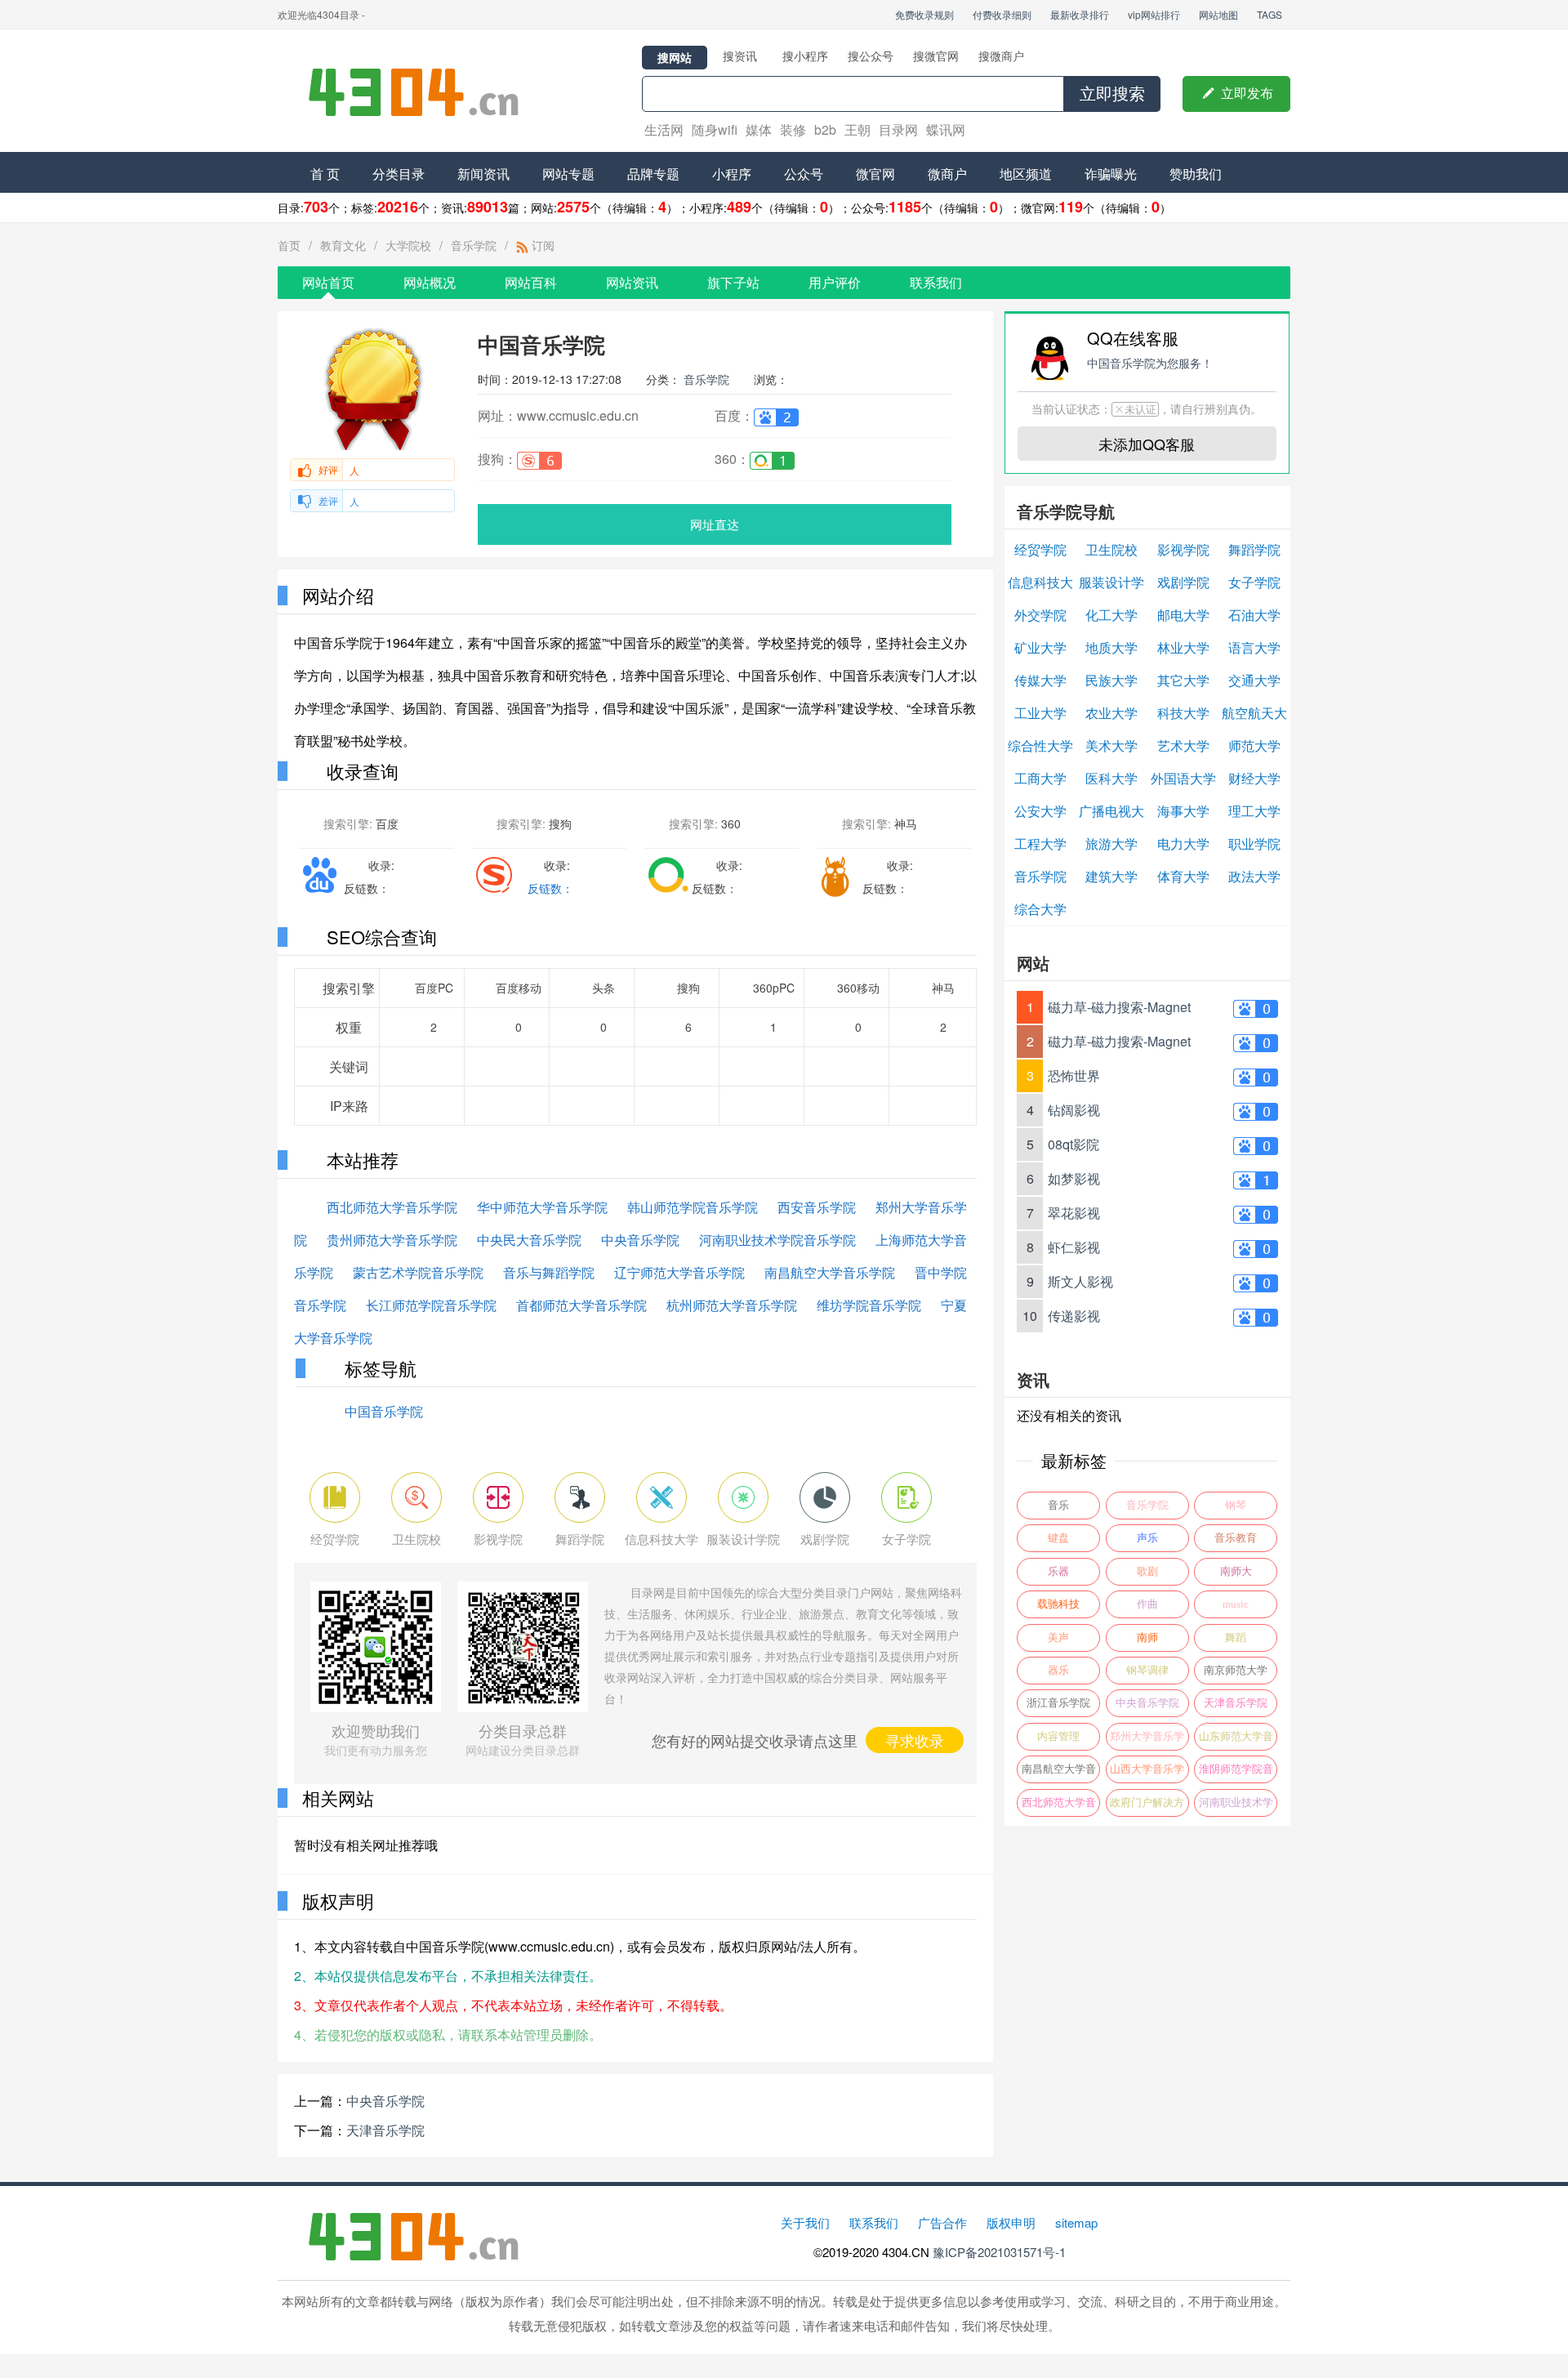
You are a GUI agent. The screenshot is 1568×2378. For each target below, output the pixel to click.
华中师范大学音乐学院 (542, 1207)
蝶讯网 (946, 129)
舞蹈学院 (1254, 549)
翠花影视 (1074, 1213)
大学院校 (408, 245)
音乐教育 (1236, 1538)
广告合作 (942, 2222)
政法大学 (1254, 876)
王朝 (857, 129)
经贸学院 (1040, 549)
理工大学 (1254, 811)
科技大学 (1183, 713)
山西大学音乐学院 (1147, 1773)
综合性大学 (1040, 745)
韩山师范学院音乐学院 (693, 1207)
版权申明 (1011, 2222)
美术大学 (1111, 745)
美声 (1058, 1637)
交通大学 (1254, 680)
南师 (1147, 1637)
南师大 (1236, 1571)
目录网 (898, 129)
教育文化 (343, 245)
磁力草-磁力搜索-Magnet (1119, 1007)
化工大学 (1111, 615)
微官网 (875, 174)
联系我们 (936, 282)
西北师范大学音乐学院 (392, 1207)
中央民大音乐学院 (529, 1240)
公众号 (804, 174)
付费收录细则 (1002, 14)
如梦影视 (1074, 1178)
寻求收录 (915, 1740)
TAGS (1270, 14)
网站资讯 (632, 282)
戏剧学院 (1183, 582)
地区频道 (1026, 174)
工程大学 (1040, 843)
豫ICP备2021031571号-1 (999, 2252)
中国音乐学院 (384, 1411)
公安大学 (1040, 811)
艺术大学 (1183, 745)
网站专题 (568, 174)
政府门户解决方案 (1147, 1807)
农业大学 (1111, 713)
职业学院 (1254, 843)
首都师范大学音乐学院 (581, 1305)
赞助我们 (1196, 174)
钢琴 (1236, 1505)
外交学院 (1040, 615)
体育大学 (1183, 876)
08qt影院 (1074, 1144)
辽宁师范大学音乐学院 (679, 1272)
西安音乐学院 (817, 1207)
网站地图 (1218, 14)
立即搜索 (1112, 94)
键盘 (1058, 1538)
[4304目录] (421, 91)
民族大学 (1111, 680)
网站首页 (328, 282)
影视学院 (1183, 549)
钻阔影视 (1074, 1110)
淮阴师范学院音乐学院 (1236, 1773)
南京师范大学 (1236, 1670)
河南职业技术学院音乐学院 (777, 1240)
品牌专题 (653, 174)
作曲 (1147, 1604)
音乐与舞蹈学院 (549, 1272)
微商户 (947, 174)
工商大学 (1040, 778)
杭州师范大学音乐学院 (732, 1305)
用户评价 (835, 282)
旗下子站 (733, 282)
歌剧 (1147, 1571)
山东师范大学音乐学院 (1236, 1740)
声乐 (1147, 1538)
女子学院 (1254, 582)
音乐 (1058, 1505)
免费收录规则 (924, 14)
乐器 (1058, 1571)
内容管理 (1058, 1736)
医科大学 (1111, 778)
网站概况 (430, 282)
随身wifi (715, 129)
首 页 (325, 174)
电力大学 (1183, 843)
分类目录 (399, 174)
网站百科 (531, 282)
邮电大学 (1183, 615)
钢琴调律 (1147, 1670)
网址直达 (715, 524)
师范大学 (1254, 745)
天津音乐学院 (385, 2130)
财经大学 (1254, 778)
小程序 (732, 174)
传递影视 (1074, 1316)
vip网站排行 (1154, 14)
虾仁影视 (1074, 1247)
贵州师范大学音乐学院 (392, 1240)
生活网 (664, 129)
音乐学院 (474, 245)
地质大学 (1111, 647)
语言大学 (1254, 647)
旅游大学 (1111, 843)
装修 (793, 129)
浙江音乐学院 (1058, 1703)
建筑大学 (1111, 876)
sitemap (1076, 2222)
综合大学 (1040, 909)
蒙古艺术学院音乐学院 (418, 1272)
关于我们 (805, 2222)
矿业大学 (1040, 647)
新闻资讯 (483, 174)
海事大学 (1183, 811)
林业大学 (1183, 647)
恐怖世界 (1074, 1075)
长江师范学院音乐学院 (431, 1305)
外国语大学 (1183, 778)
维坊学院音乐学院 (869, 1305)
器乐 (1058, 1670)
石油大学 (1254, 615)
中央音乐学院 (640, 1240)
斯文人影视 (1080, 1281)
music (1236, 1604)
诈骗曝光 (1111, 174)
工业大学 (1040, 713)
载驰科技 (1058, 1604)
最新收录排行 (1080, 14)
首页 (289, 245)
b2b (825, 129)
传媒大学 (1040, 680)
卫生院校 (1111, 549)
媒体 (759, 129)
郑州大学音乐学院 (1147, 1740)
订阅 (541, 245)
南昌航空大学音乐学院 (830, 1272)
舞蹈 (1236, 1637)
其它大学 (1183, 680)
